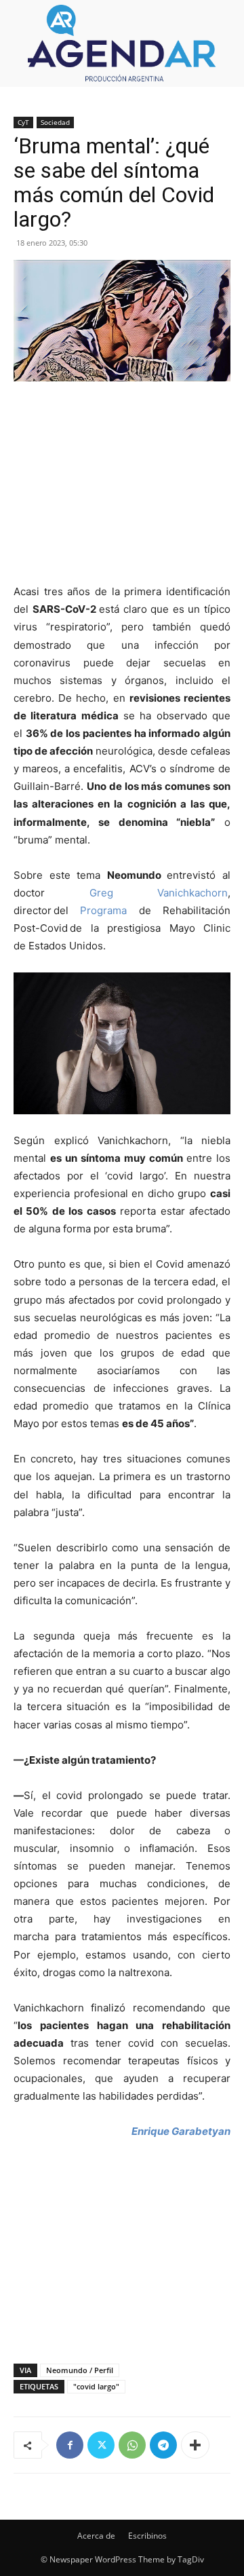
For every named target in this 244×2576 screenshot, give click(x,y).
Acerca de (96, 2536)
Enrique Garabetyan (181, 2131)
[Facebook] (70, 2445)
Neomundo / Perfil (80, 2370)
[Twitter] (101, 2445)
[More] (195, 2445)
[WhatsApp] (132, 2445)
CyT (23, 122)
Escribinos (147, 2536)
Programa (103, 910)
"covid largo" (96, 2386)
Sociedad (55, 122)
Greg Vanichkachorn (159, 893)
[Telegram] (163, 2445)
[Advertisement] (122, 484)
